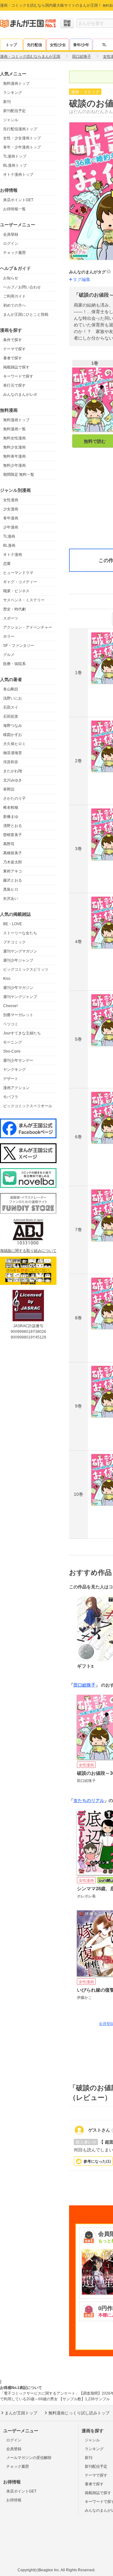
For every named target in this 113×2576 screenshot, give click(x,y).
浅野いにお (13, 698)
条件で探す (13, 340)
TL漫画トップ (15, 156)
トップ (11, 45)
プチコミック (14, 942)
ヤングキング (14, 1070)
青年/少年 (81, 45)
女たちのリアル (89, 1801)
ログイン (11, 244)
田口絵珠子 (84, 1685)
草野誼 (9, 789)
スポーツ (11, 618)
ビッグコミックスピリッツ (26, 969)
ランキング (13, 93)
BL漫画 (9, 545)
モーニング (13, 1042)
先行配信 (35, 45)
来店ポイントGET (18, 200)
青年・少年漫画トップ (22, 147)
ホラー (9, 636)
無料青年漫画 (14, 456)
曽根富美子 (13, 835)
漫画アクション (16, 1088)
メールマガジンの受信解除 (29, 2458)
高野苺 (9, 844)
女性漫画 (11, 500)
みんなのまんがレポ (20, 394)
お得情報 (14, 2500)
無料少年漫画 (14, 465)
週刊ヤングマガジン (20, 951)
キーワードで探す (18, 376)
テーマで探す (14, 349)
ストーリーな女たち (20, 933)
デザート (11, 1079)
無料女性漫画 (14, 438)
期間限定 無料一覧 (19, 475)
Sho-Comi (12, 1051)
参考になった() (97, 2161)
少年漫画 (11, 527)
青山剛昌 (11, 689)
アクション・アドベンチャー (28, 627)
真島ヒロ (11, 889)
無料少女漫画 (14, 447)
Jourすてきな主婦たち (22, 1033)
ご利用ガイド (14, 296)
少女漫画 (11, 509)
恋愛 (7, 564)
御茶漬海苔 (13, 753)
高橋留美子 (13, 853)
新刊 (7, 102)
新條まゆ (11, 817)
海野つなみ (13, 726)
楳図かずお (13, 735)
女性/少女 (58, 45)
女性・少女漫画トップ (22, 138)
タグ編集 (82, 279)
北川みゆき (13, 780)
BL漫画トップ (15, 165)
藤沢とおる (13, 880)
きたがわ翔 (13, 771)
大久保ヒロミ (14, 744)
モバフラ (11, 1097)
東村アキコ (13, 871)
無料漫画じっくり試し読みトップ (79, 2413)
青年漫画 (11, 518)
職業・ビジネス (16, 591)
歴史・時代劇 (14, 609)
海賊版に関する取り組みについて (28, 1251)
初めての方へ (14, 305)
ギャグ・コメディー (20, 582)
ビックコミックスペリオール (28, 1106)
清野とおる (13, 826)
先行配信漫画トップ (20, 129)
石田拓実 (11, 716)
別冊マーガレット (18, 1015)
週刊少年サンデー (18, 1060)
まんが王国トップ (21, 2413)
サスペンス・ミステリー (24, 600)
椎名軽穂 (11, 808)
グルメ (9, 655)
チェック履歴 (14, 253)
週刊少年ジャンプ (18, 960)
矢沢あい (11, 899)
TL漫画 (9, 536)
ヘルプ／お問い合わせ (22, 287)
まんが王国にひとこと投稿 (26, 314)
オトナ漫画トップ (18, 174)
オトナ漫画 (13, 555)
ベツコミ (11, 1024)
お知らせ (11, 278)
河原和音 (11, 762)
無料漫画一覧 (14, 429)
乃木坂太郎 (13, 862)
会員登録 (11, 234)
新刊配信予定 (14, 111)
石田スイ (11, 707)
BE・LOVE (13, 924)
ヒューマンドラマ (18, 573)
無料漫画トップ (16, 83)
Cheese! (10, 1006)
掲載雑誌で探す (16, 367)
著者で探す (13, 358)
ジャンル (11, 120)
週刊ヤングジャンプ (20, 997)
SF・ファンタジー (19, 646)
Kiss (7, 979)
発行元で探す (14, 385)
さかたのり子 (14, 798)
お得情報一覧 (14, 209)
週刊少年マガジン (18, 988)
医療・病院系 (14, 664)
